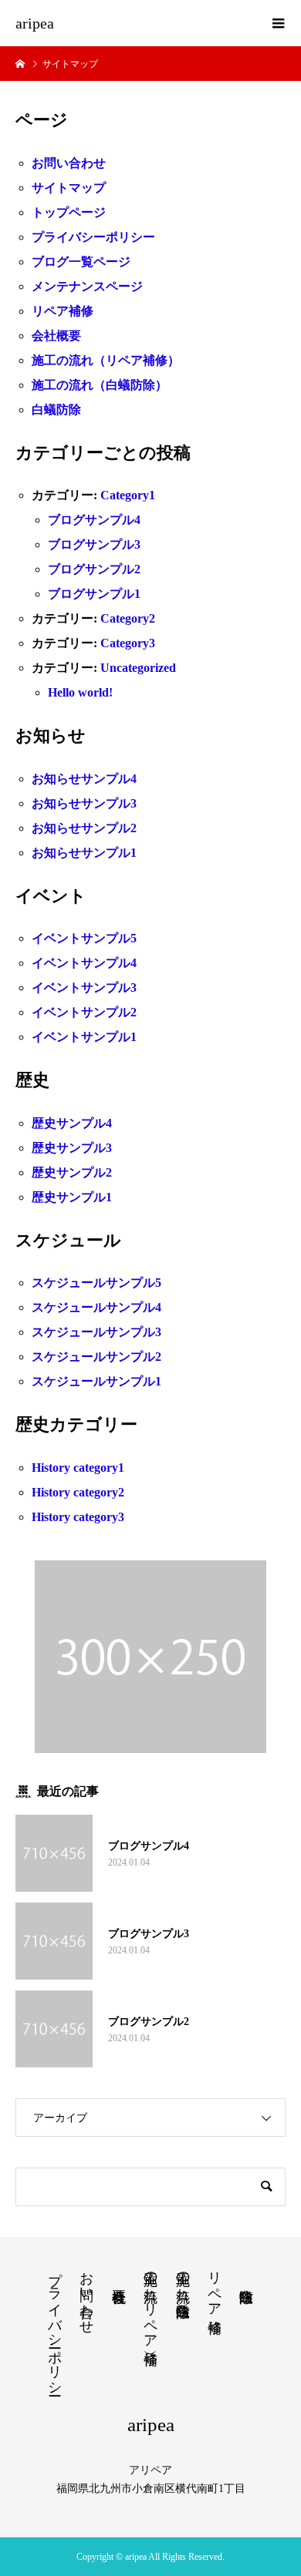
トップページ (69, 212)
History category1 (78, 1468)
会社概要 (56, 336)
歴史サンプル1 (72, 1197)
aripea (35, 23)
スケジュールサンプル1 (96, 1381)
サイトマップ (69, 188)
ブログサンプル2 (94, 569)
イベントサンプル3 (84, 987)
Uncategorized (138, 668)
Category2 (128, 618)
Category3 (128, 643)
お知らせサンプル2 (84, 828)
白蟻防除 (56, 410)
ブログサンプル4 (94, 520)
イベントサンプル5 (84, 938)
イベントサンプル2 (84, 1012)
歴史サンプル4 (72, 1123)
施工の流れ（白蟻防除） (100, 385)
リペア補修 (63, 311)
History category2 (78, 1492)
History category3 (78, 1517)
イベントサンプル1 (84, 1037)
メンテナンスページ (87, 286)
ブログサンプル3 (94, 544)
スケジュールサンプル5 (96, 1283)
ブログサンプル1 (94, 594)
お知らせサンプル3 (84, 803)
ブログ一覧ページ (81, 262)
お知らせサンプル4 (84, 779)
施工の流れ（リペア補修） (106, 360)
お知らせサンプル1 (84, 853)
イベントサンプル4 (84, 963)
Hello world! (80, 692)
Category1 (128, 495)
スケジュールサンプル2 (96, 1357)
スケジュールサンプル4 (96, 1307)
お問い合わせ (69, 163)
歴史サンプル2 (72, 1172)
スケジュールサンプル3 (96, 1332)
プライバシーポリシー (93, 237)
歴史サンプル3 (72, 1148)
